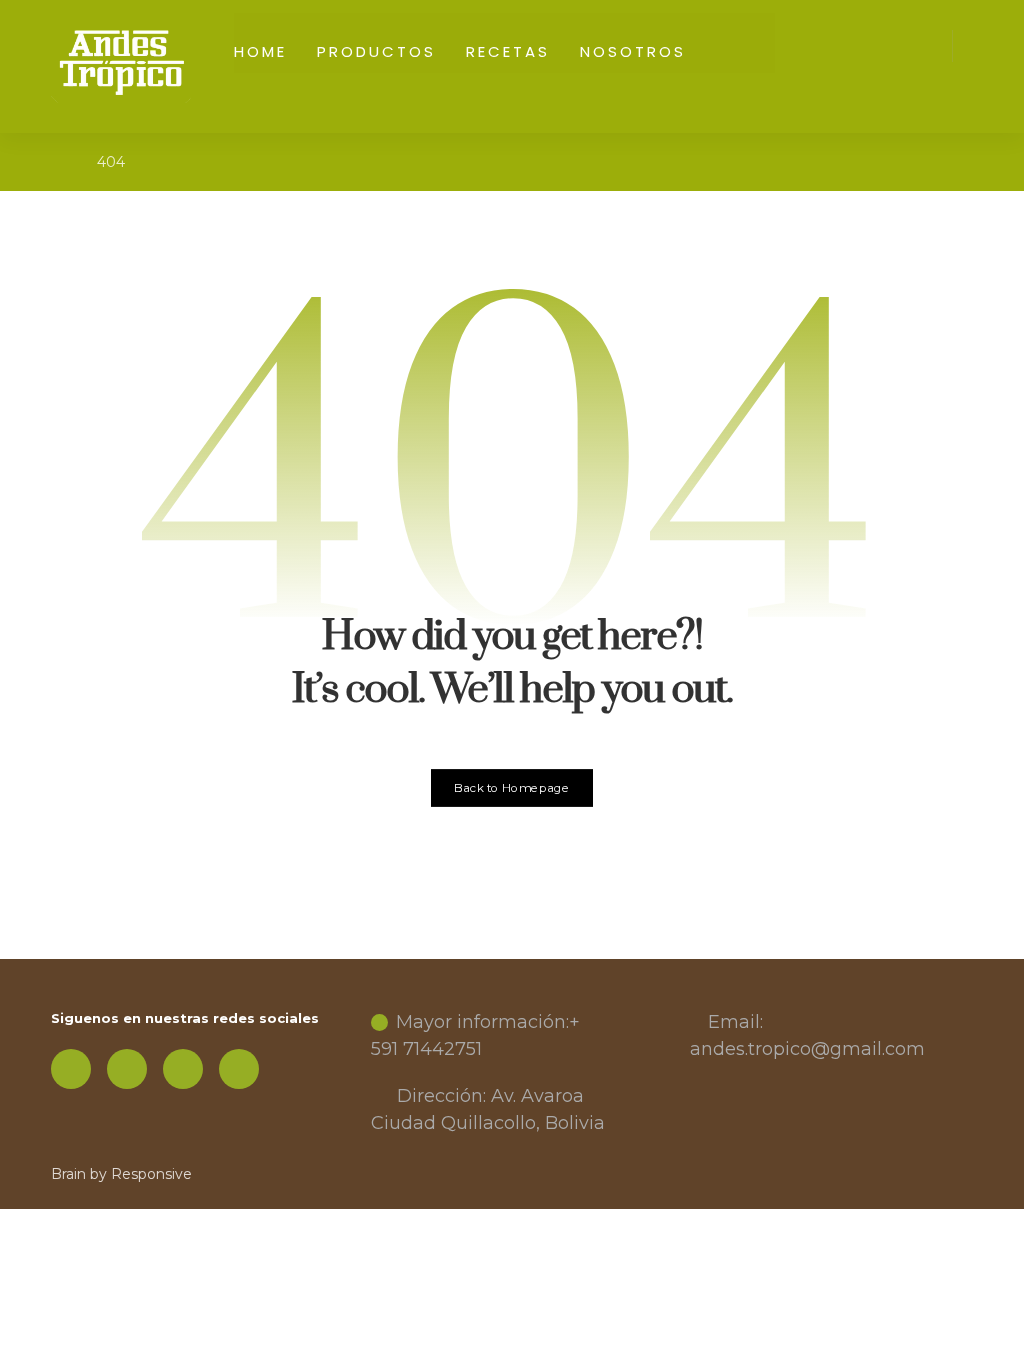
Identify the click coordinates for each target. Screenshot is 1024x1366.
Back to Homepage (512, 788)
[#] (127, 1069)
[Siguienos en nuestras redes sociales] (71, 1069)
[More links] (730, 43)
